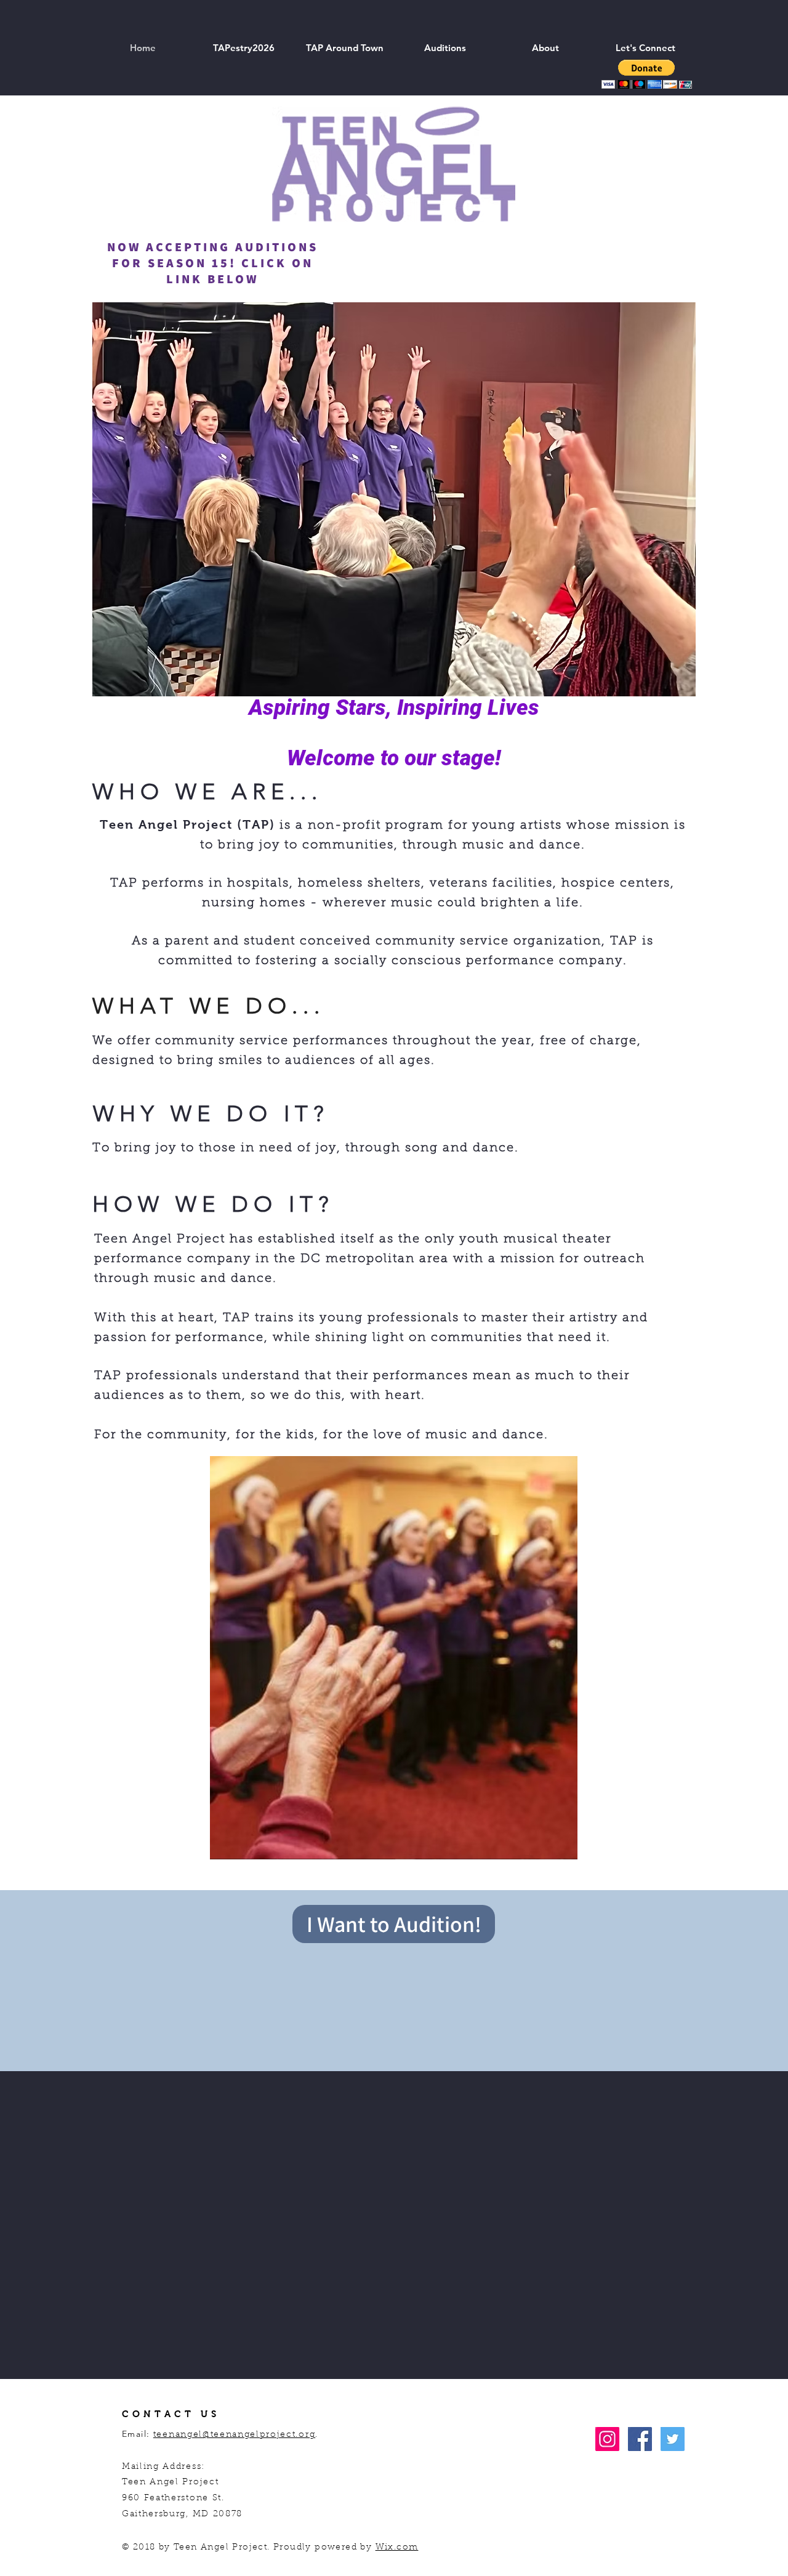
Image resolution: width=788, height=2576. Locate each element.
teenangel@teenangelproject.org (234, 2435)
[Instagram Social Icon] (607, 2439)
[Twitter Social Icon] (673, 2439)
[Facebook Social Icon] (640, 2439)
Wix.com (397, 2548)
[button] (344, 48)
